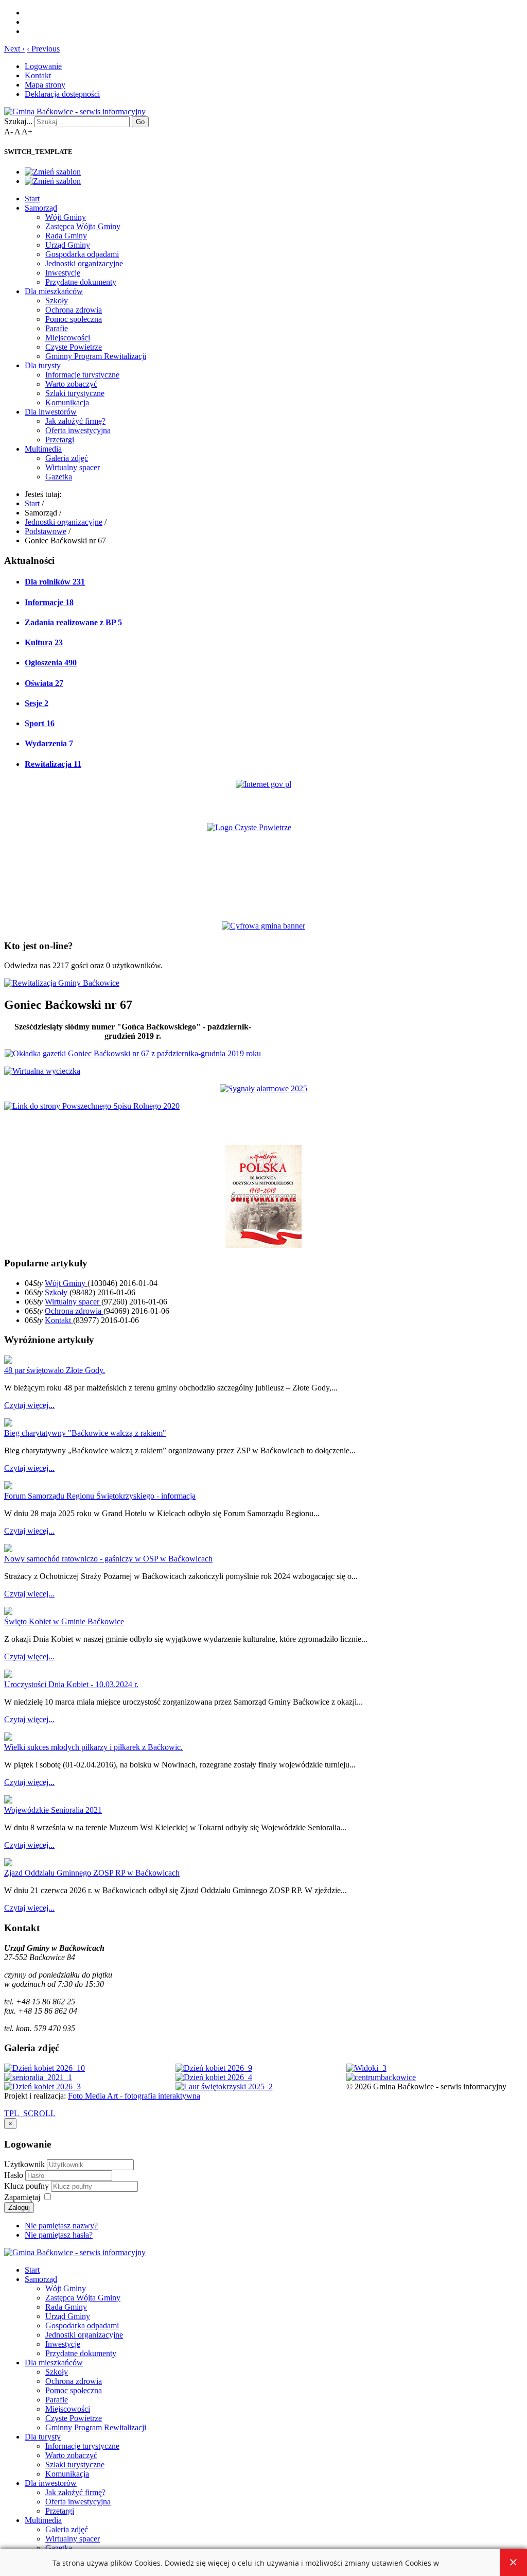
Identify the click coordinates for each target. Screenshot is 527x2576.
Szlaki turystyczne (75, 393)
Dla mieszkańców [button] (54, 291)
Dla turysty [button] (43, 365)
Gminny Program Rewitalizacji (96, 356)
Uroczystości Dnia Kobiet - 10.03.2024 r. (71, 1684)
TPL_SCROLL (30, 2113)
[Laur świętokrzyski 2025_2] (224, 2086)
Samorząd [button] (41, 208)
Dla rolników (55, 582)
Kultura (44, 642)
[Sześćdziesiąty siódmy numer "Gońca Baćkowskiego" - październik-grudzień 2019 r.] (133, 1053)
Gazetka (59, 477)
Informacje (49, 602)
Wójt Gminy (66, 217)
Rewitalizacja (53, 764)
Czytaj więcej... (29, 1405)
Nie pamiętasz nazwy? (61, 2226)
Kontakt (38, 75)
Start (32, 199)
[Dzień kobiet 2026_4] (214, 2077)
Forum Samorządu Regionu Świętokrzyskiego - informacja (100, 1496)
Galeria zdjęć (67, 458)
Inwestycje (63, 273)
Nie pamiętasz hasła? (59, 2235)
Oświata (44, 683)
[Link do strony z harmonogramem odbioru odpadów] (92, 1106)
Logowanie (43, 66)
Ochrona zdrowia (74, 310)
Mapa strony (45, 85)
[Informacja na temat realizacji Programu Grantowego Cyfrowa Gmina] (263, 926)
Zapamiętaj (22, 2197)
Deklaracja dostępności (62, 94)
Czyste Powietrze (74, 347)
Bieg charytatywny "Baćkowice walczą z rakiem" (85, 1433)
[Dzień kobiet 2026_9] (214, 2068)
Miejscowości (68, 338)
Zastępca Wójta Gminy (83, 226)
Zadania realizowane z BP (73, 622)
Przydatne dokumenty (81, 282)
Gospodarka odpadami (82, 254)
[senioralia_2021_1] (38, 2077)
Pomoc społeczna (74, 319)
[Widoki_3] (366, 2068)
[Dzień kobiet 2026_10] (45, 2068)
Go (140, 122)
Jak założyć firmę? (75, 421)
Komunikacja (67, 402)
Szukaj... (18, 121)
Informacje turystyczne (82, 375)
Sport (40, 723)
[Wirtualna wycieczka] (42, 1071)
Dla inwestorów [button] (51, 412)
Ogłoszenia (51, 663)
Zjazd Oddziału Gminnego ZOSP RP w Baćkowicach (92, 1873)
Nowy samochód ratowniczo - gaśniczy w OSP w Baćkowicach (108, 1559)
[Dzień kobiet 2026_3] (42, 2086)
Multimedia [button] (43, 449)
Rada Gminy (66, 236)
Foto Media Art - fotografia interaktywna (134, 2096)
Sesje (37, 703)
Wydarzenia (49, 743)
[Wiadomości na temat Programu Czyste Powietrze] (263, 863)
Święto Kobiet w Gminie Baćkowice (64, 1621)
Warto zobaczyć (71, 384)
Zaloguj (19, 2208)
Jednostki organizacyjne (84, 263)
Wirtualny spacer (73, 467)
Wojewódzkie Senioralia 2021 (53, 1810)
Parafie (57, 328)
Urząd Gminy (68, 245)
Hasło (15, 2175)
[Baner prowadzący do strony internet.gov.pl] (263, 784)
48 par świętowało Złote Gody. (55, 1370)
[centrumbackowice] (381, 2077)
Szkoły (57, 300)
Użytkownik (24, 2164)
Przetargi (60, 440)
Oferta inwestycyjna (78, 430)
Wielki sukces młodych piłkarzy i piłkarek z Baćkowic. (93, 1747)
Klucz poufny (28, 2186)
